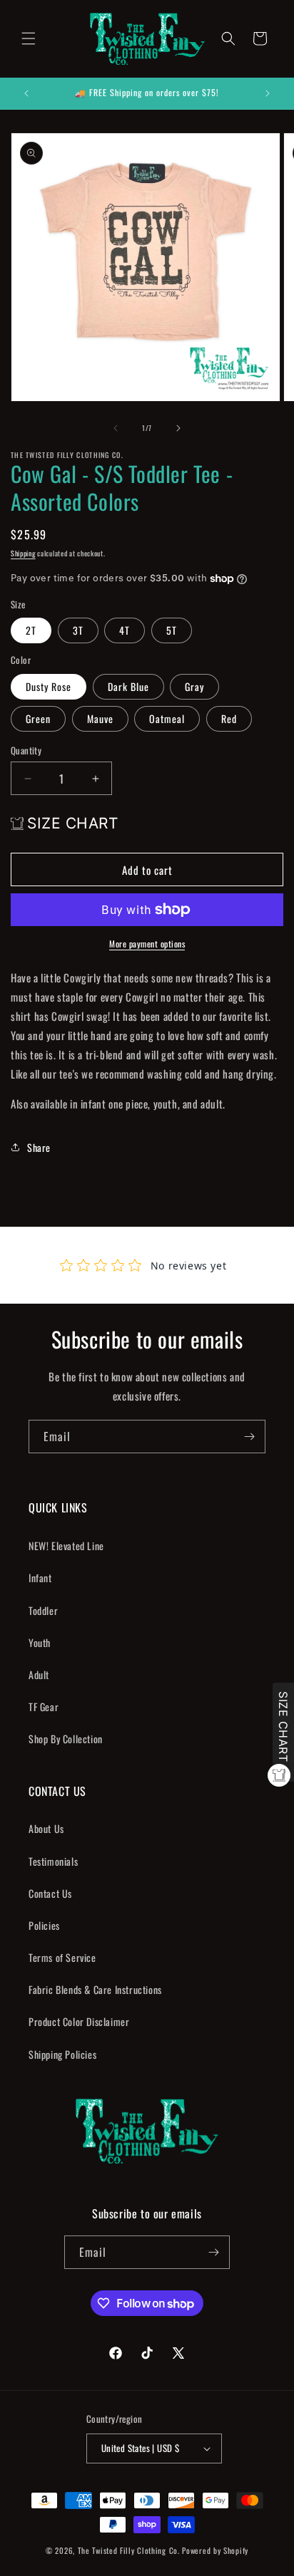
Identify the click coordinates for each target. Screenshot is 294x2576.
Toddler (43, 1610)
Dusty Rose (49, 686)
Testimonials (53, 1861)
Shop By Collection (66, 1739)
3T (78, 630)
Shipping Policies (62, 2054)
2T (31, 630)
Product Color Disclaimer (79, 2021)
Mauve (100, 718)
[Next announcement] (268, 93)
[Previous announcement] (26, 93)
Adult (39, 1674)
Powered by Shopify (215, 2550)
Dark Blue (128, 686)
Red (229, 718)
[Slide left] (116, 428)
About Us (46, 1828)
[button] (29, 38)
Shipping (23, 553)
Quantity (26, 751)
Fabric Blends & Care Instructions (95, 1989)
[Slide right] (178, 428)
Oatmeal (167, 718)
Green (38, 718)
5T (172, 630)
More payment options (147, 944)
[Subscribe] (249, 1437)
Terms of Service (62, 1957)
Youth (40, 1642)
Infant (40, 1578)
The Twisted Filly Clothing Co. (130, 2550)
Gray (194, 686)
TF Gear (44, 1707)
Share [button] (39, 1147)
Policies (44, 1925)
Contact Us (50, 1893)
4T (125, 630)
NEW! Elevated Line (66, 1546)
